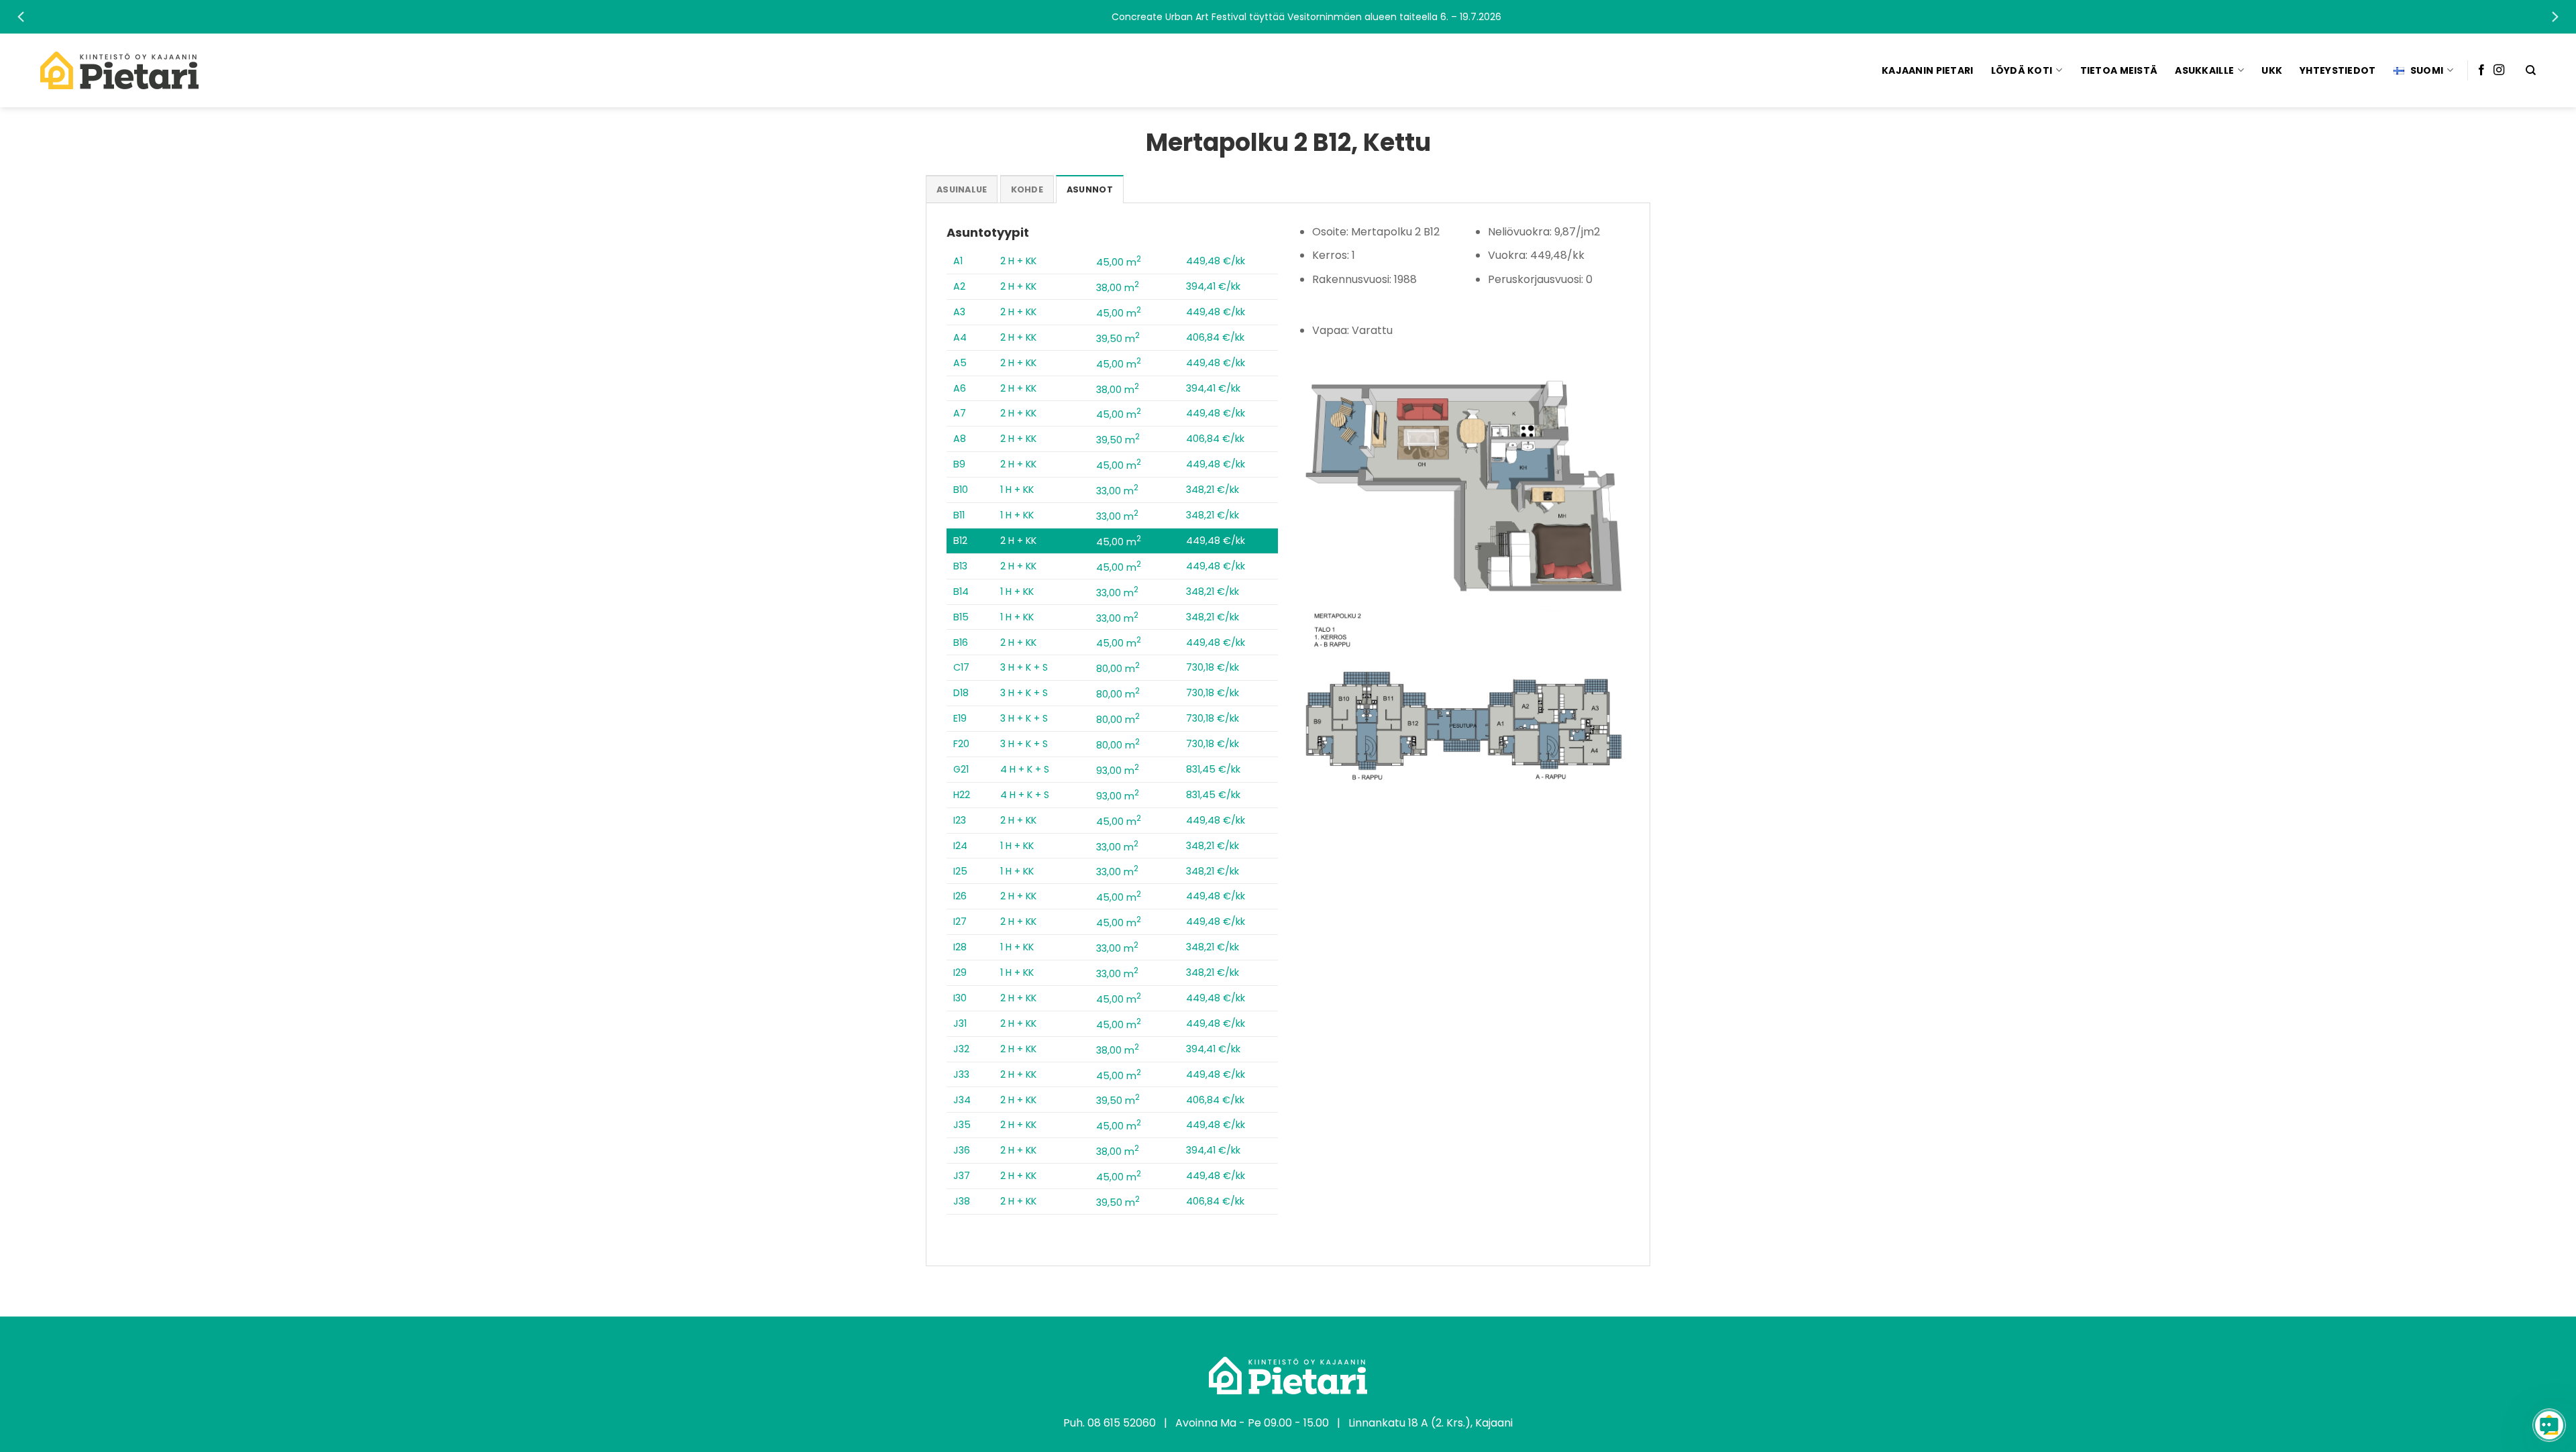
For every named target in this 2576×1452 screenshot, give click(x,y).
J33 (961, 1074)
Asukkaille (2204, 70)
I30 (960, 998)
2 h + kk (1018, 261)
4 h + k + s (1025, 769)
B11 (959, 515)
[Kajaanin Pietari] (119, 70)
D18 (961, 693)
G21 (961, 769)
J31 (960, 1023)
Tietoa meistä (2119, 70)
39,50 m (1118, 339)
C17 (961, 667)
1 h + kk (1017, 490)
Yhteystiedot (2338, 70)
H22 (962, 795)
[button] (1288, 17)
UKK (2272, 70)
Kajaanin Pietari (1927, 70)
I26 (960, 896)
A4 (960, 337)
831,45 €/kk (1213, 769)
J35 (962, 1125)
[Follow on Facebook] (2481, 70)
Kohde (1027, 189)
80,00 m (1118, 669)
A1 (958, 261)
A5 (960, 363)
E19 (960, 718)
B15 (961, 617)
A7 (960, 413)
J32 (961, 1049)
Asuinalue (962, 189)
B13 (960, 566)
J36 (962, 1150)
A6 (960, 388)
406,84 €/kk (1215, 337)
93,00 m (1118, 771)
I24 (960, 846)
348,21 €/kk (1213, 490)
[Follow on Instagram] (2499, 70)
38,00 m (1118, 288)
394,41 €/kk (1213, 286)
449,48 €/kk (1216, 261)
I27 (960, 922)
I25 (960, 871)
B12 (960, 541)
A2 (959, 286)
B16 (961, 643)
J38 (962, 1201)
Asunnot (1090, 189)
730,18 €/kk (1213, 667)
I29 (960, 972)
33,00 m (1117, 491)
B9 (959, 464)
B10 (961, 490)
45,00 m (1119, 262)
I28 (960, 947)
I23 (960, 820)
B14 (961, 592)
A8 (960, 439)
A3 (959, 312)
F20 (961, 744)
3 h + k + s (1024, 667)
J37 (962, 1176)
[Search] (2531, 70)
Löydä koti (2022, 70)
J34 (962, 1100)
